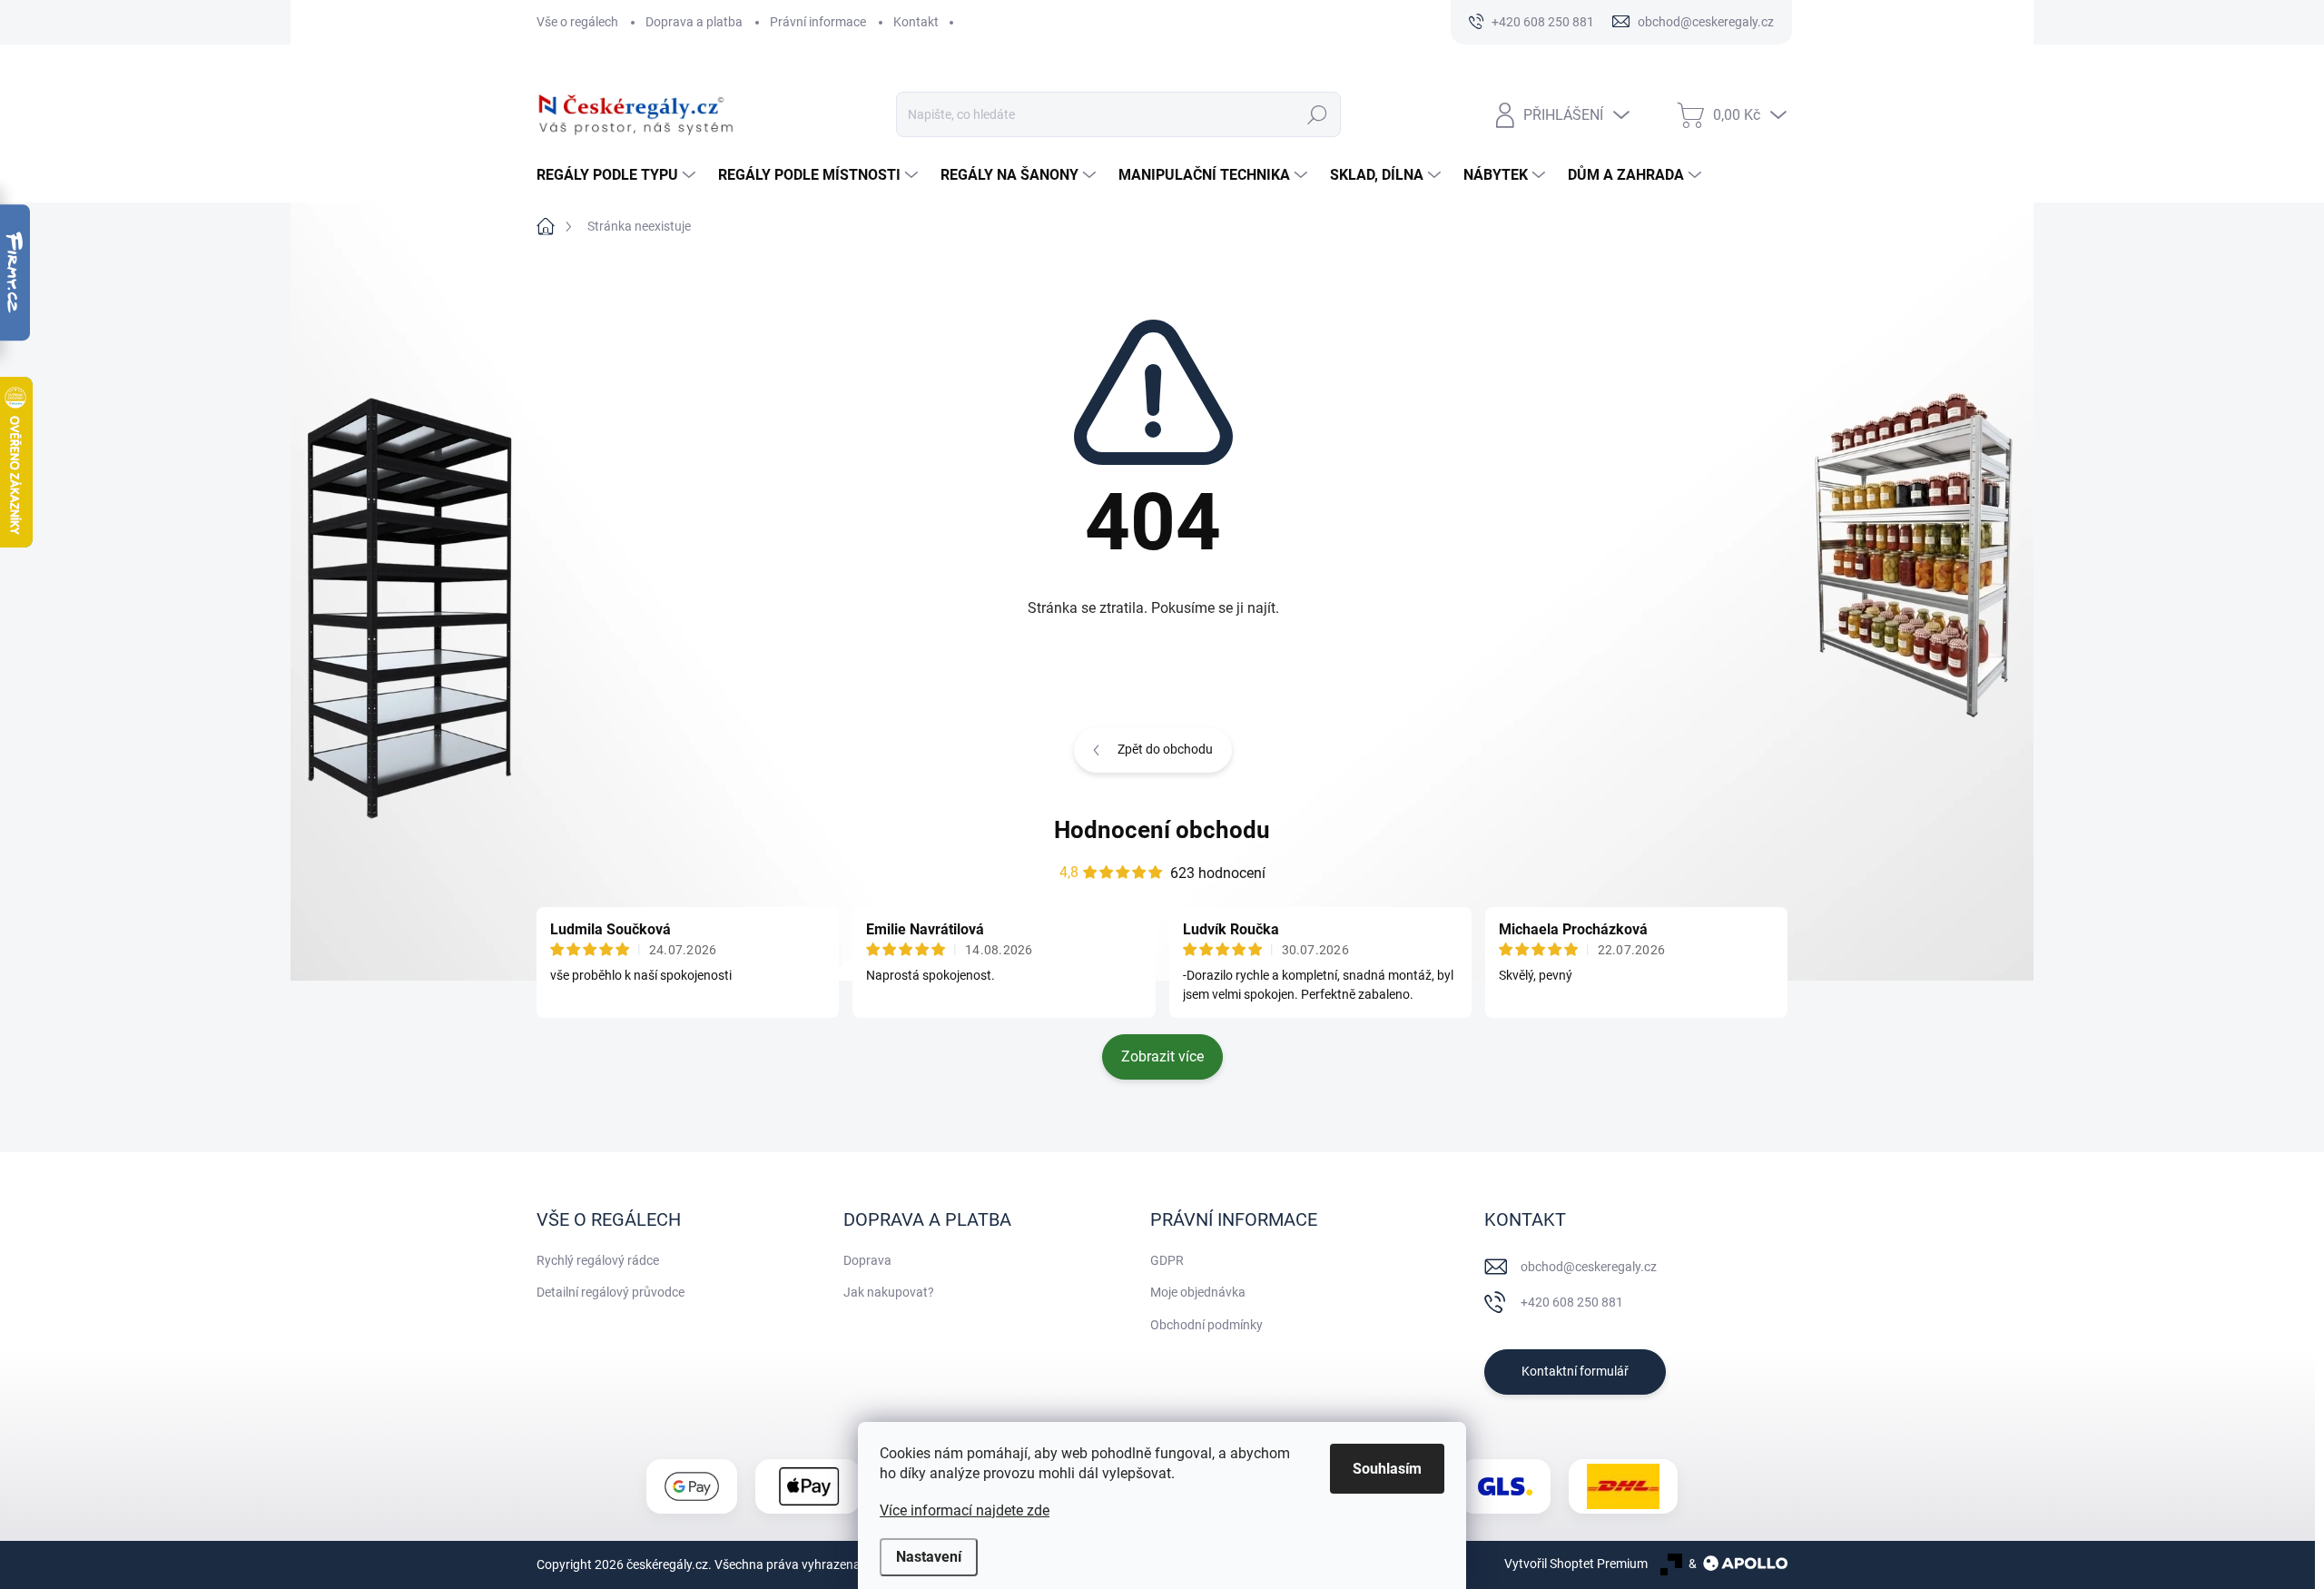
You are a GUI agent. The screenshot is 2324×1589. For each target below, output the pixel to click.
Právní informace (818, 22)
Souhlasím (1387, 1469)
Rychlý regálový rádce (598, 1260)
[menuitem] (618, 175)
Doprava (867, 1260)
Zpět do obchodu (1165, 749)
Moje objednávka (1198, 1292)
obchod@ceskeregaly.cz (1589, 1267)
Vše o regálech (577, 22)
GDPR (1167, 1260)
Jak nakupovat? (889, 1292)
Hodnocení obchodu (1162, 830)
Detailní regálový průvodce (611, 1292)
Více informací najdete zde (965, 1510)
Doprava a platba (694, 22)
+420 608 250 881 (1572, 1302)
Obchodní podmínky (1206, 1325)
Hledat (1317, 114)
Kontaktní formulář (1575, 1371)
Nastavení (929, 1557)
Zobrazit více (1162, 1056)
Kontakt (916, 22)
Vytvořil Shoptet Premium (1576, 1564)
